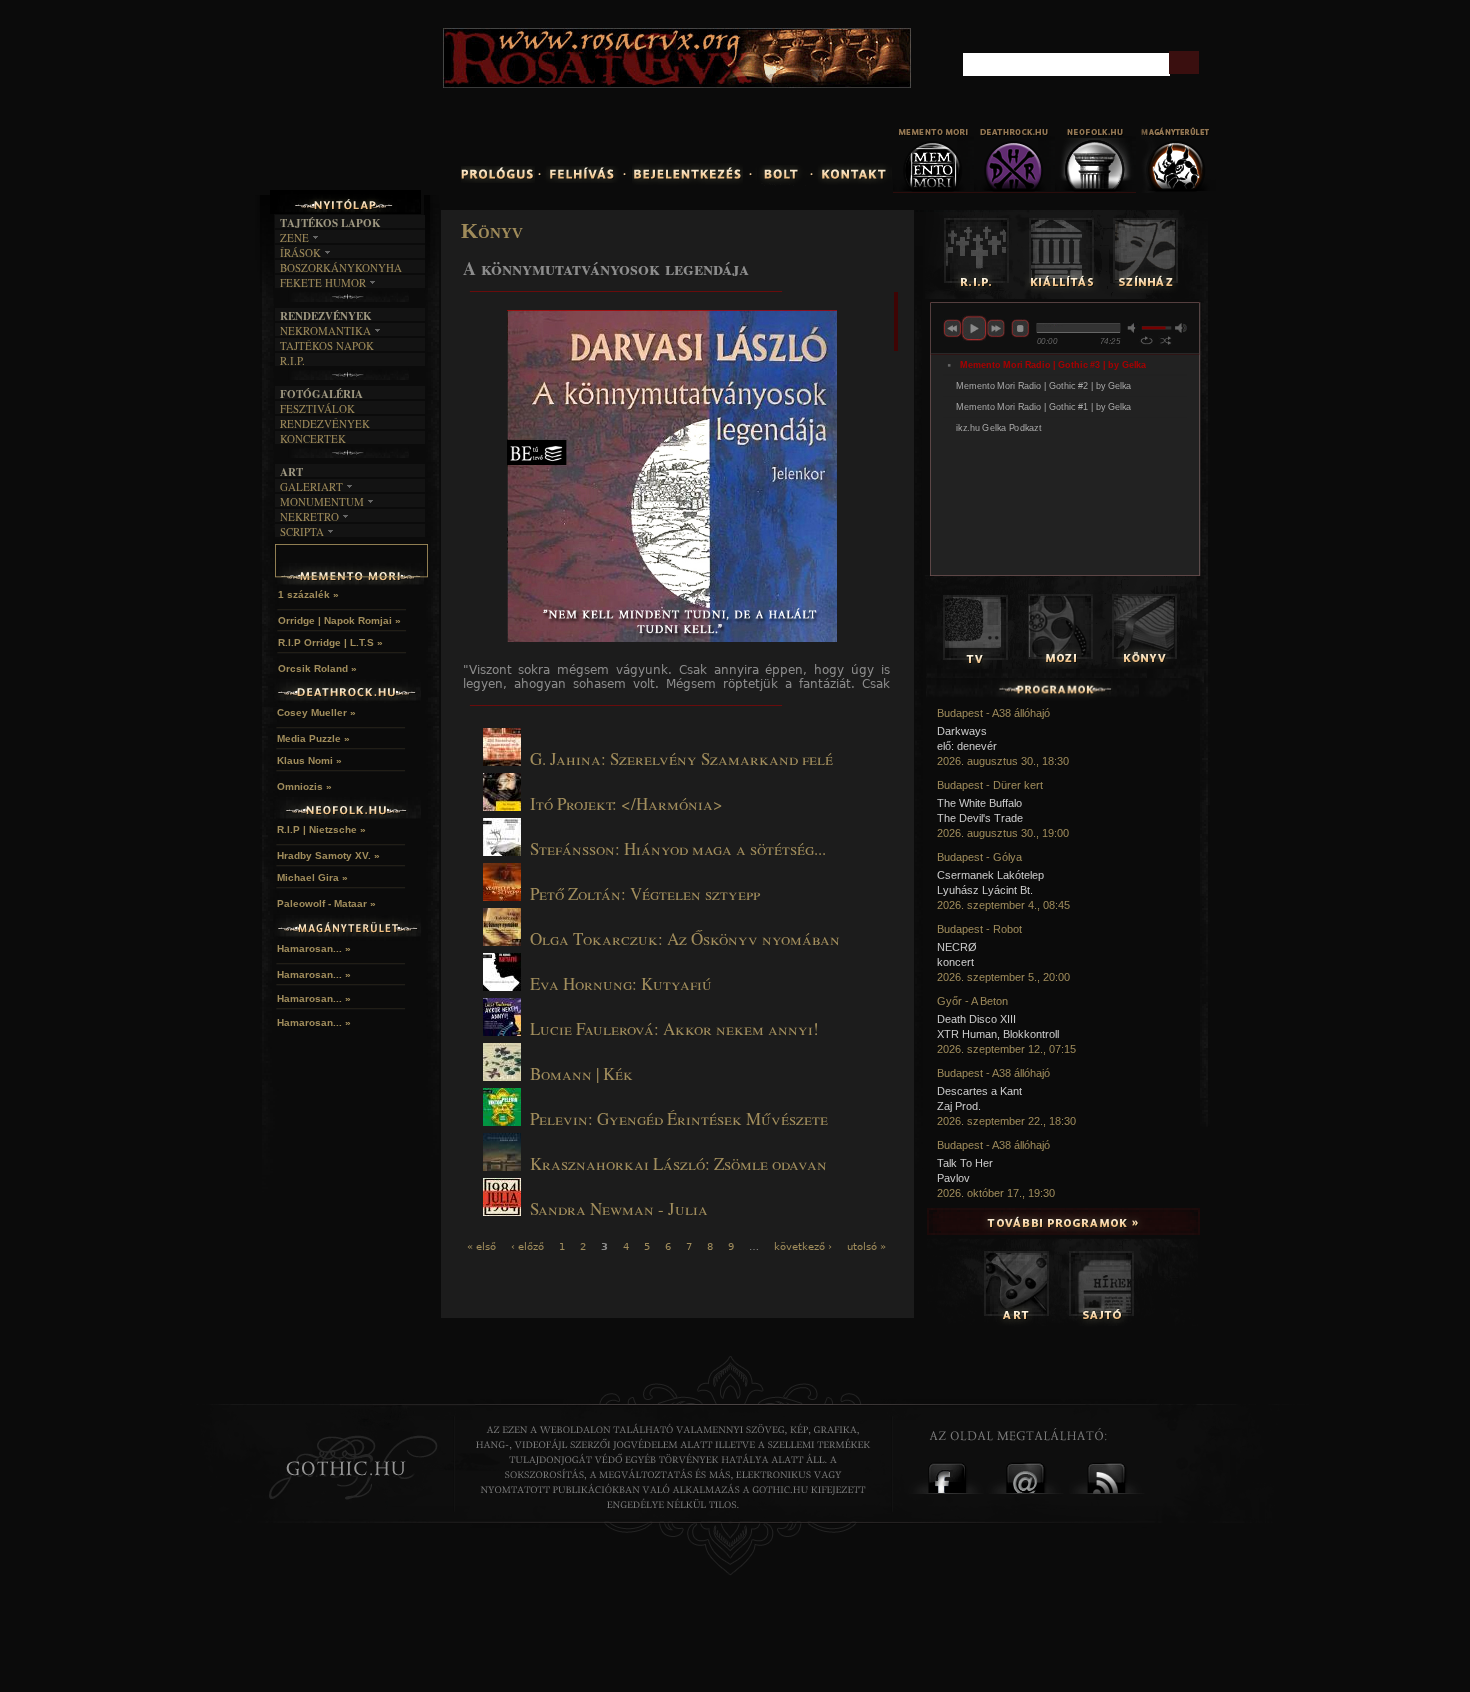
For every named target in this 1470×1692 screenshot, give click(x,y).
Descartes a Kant (979, 1091)
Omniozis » (304, 786)
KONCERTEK (313, 438)
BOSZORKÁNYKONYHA (341, 267)
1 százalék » (308, 594)
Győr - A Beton (972, 1001)
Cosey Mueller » (316, 712)
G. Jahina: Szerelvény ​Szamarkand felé (681, 758)
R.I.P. (292, 360)
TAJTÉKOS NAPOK (327, 345)
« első (481, 1246)
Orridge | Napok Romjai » (339, 620)
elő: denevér (967, 746)
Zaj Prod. (959, 1106)
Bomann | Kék (581, 1073)
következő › (803, 1246)
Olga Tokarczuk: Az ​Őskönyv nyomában (685, 938)
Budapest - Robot (979, 929)
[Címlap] (394, 106)
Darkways (962, 731)
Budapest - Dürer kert (990, 785)
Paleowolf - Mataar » (326, 903)
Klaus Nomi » (309, 760)
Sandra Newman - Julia (619, 1208)
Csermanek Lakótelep (990, 875)
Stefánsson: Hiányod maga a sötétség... (678, 848)
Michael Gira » (312, 877)
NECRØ (957, 947)
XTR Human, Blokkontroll (998, 1034)
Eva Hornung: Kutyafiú (621, 983)
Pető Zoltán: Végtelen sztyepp (645, 893)
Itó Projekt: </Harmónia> (626, 803)
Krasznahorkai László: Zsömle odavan (678, 1163)
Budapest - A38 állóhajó (993, 713)
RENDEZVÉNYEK (325, 423)
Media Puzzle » (313, 738)
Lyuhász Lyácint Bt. (985, 890)
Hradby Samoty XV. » (328, 855)
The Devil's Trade (980, 818)
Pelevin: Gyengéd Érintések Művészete (679, 1118)
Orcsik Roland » (317, 668)
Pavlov (953, 1178)
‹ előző (527, 1246)
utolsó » (866, 1246)
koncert (955, 962)
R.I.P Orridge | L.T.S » (330, 642)
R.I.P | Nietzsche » (321, 829)
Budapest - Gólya (979, 857)
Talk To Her (965, 1163)
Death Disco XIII (976, 1019)
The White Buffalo (979, 803)
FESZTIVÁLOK (317, 408)
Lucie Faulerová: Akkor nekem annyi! (674, 1028)
